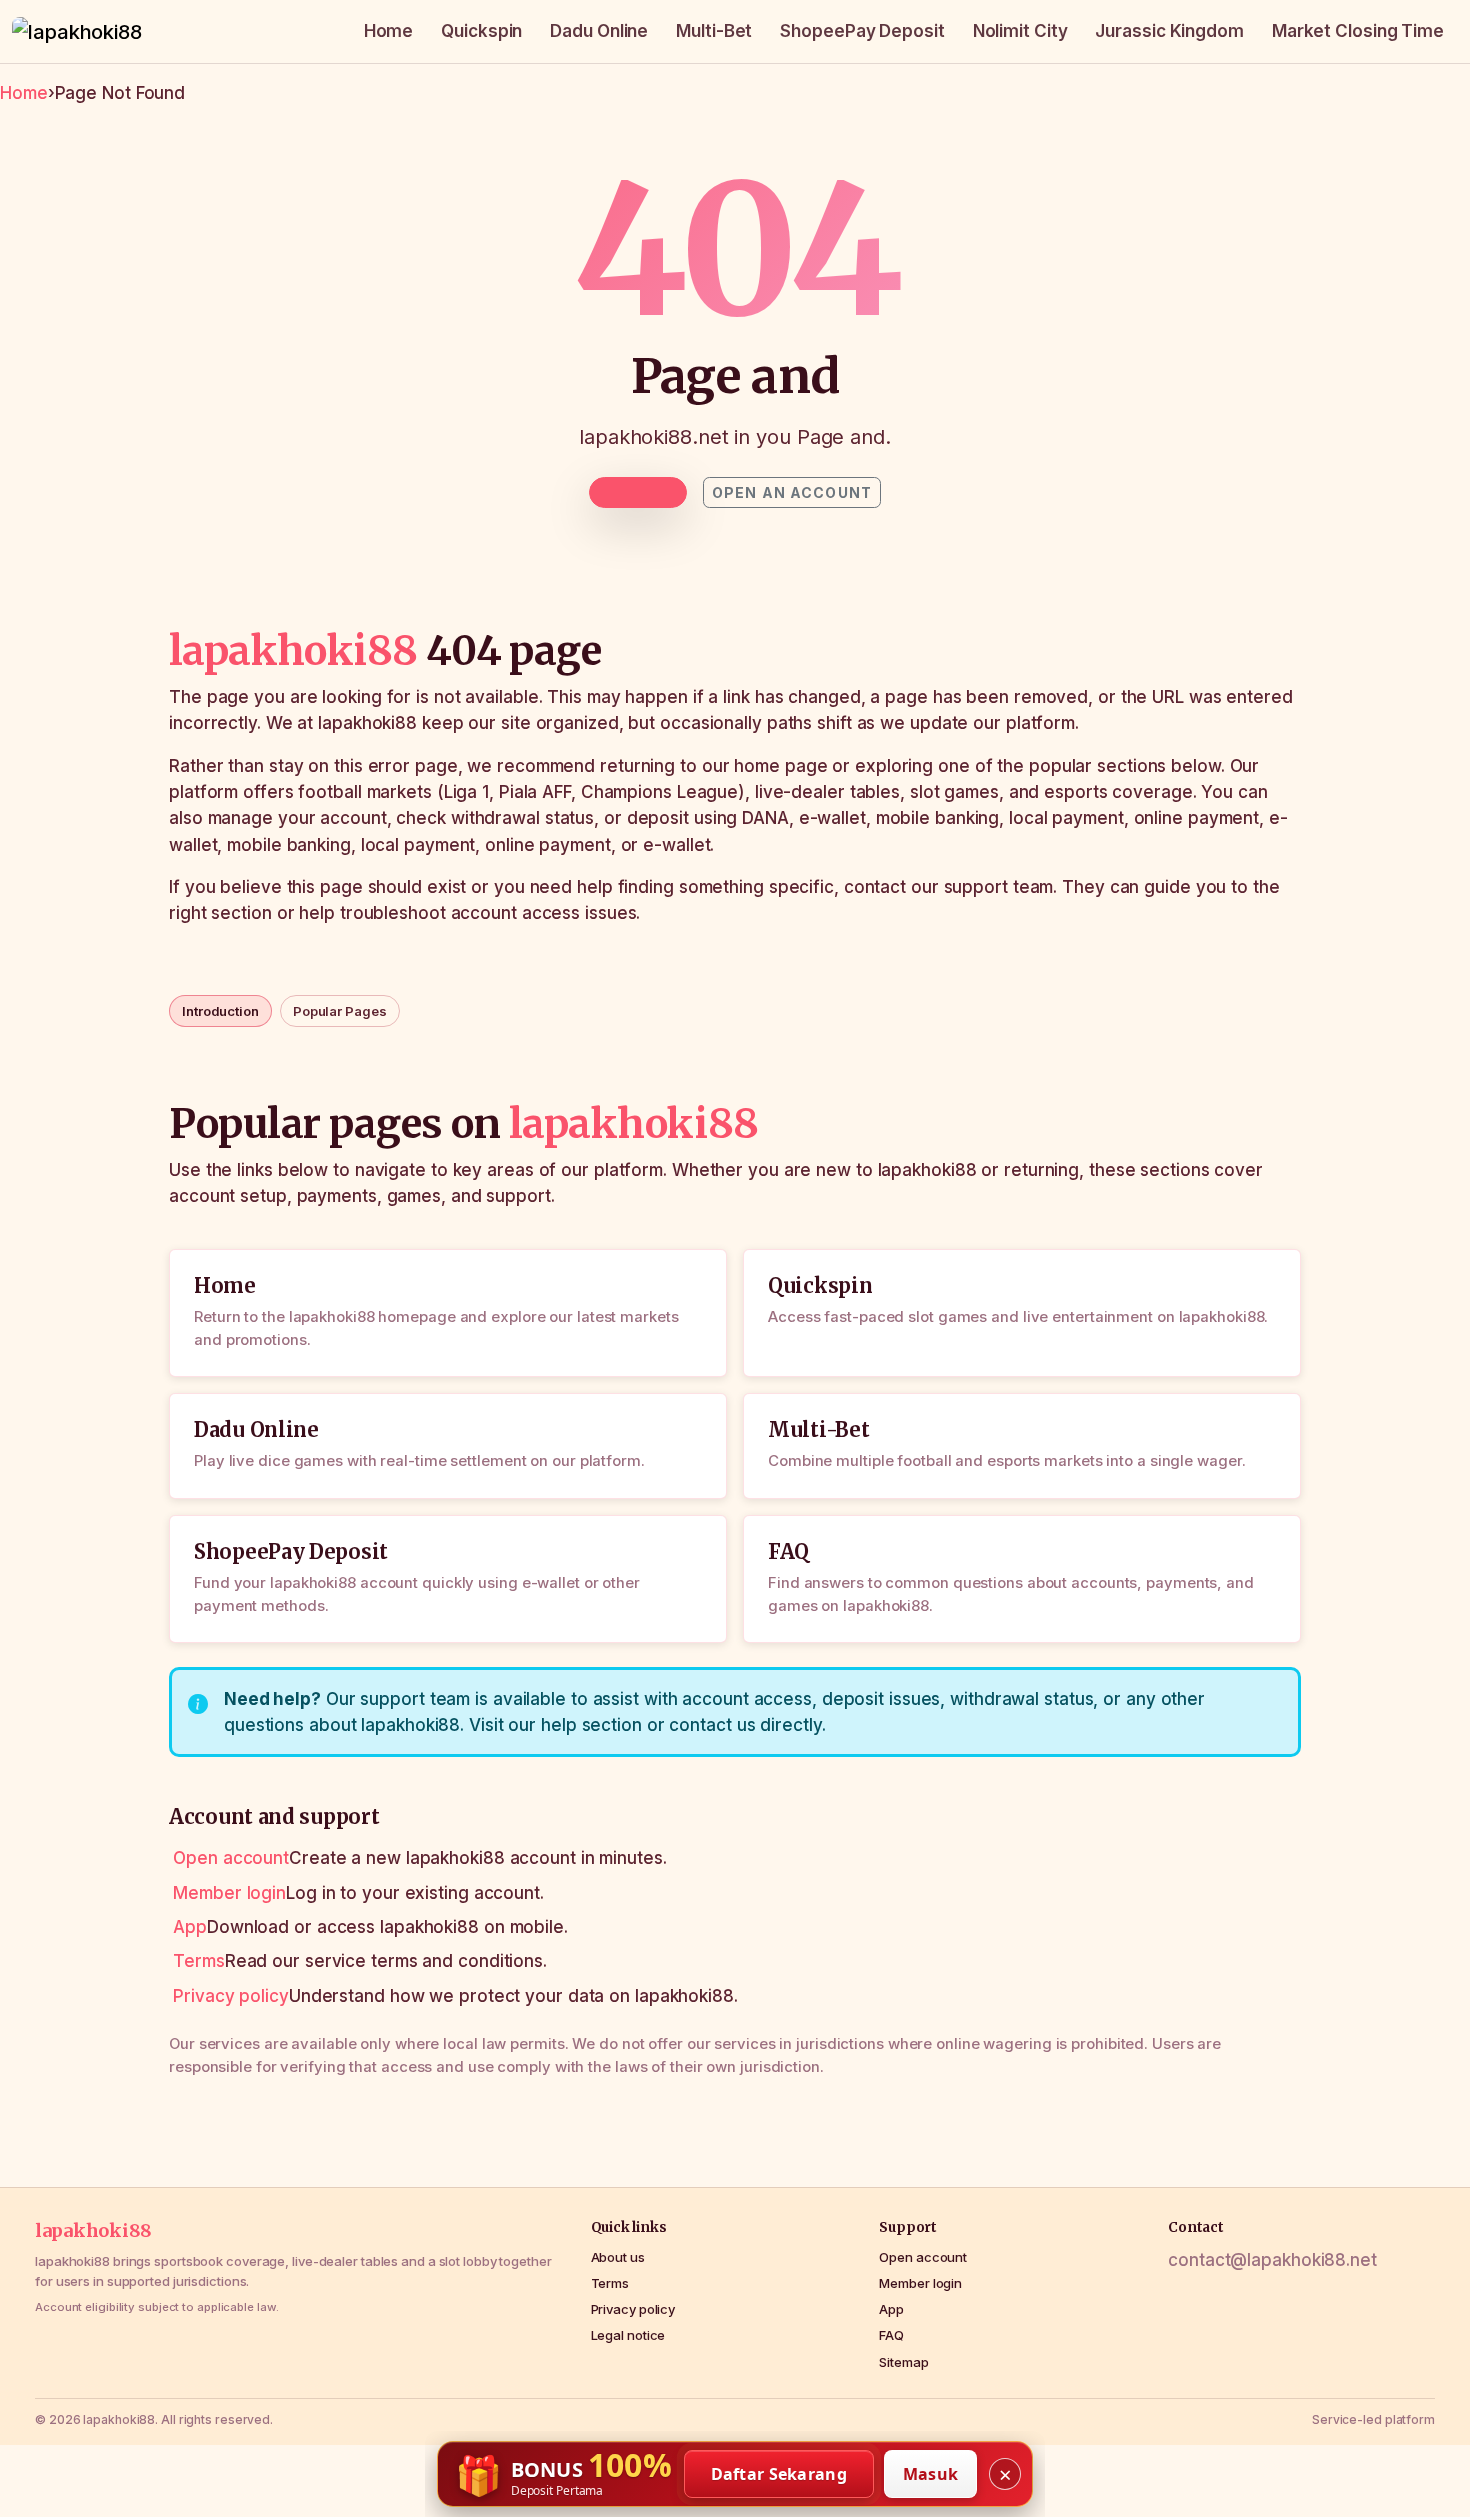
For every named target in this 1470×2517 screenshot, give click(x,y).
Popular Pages (340, 1011)
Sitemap (903, 2362)
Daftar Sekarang (779, 2474)
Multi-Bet (714, 31)
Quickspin (481, 31)
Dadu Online (599, 31)
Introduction (220, 1011)
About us (618, 2257)
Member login (229, 1893)
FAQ (891, 2335)
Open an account (792, 492)
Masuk (931, 2474)
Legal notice (628, 2335)
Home (389, 31)
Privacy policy (231, 1996)
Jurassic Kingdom (1169, 31)
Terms (199, 1961)
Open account (231, 1858)
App (190, 1927)
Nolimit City (1020, 31)
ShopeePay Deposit (862, 31)
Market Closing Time (1358, 31)
